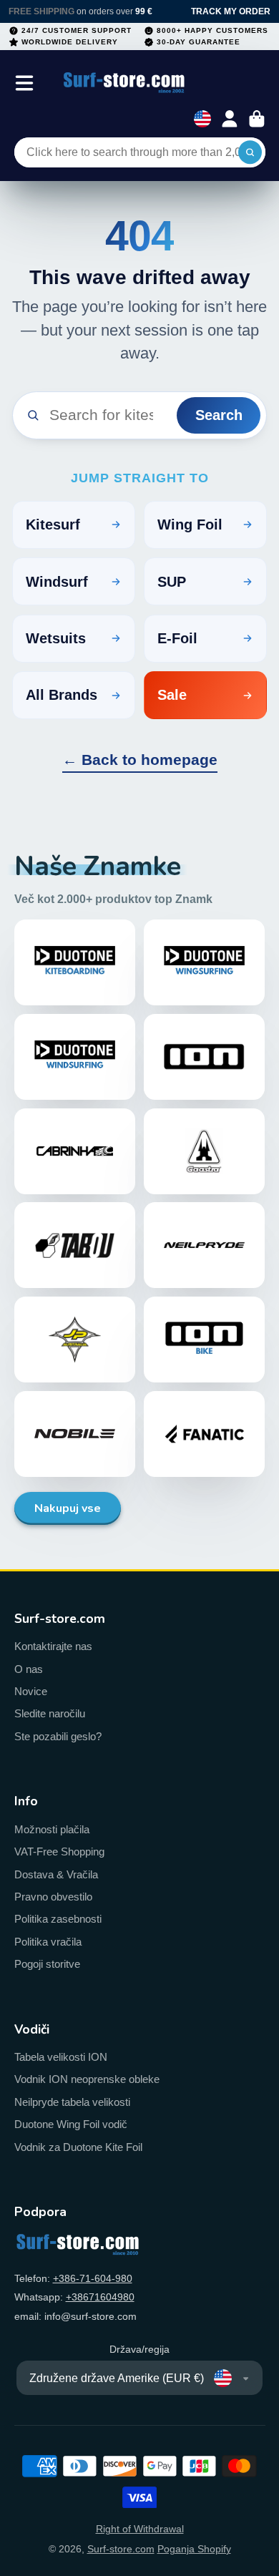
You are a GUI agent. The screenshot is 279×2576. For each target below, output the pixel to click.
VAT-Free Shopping (59, 1851)
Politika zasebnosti (58, 1919)
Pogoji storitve (47, 1964)
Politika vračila (48, 1942)
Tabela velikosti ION (61, 2057)
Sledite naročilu (50, 1713)
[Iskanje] (250, 152)
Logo (124, 83)
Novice (31, 1691)
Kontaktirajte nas (53, 1646)
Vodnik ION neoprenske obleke (87, 2079)
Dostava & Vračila (56, 1874)
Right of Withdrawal (140, 2529)
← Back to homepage (140, 760)
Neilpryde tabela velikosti (72, 2102)
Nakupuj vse (68, 1508)
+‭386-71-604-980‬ (93, 2278)
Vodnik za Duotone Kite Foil (78, 2147)
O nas (29, 1669)
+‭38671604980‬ (100, 2297)
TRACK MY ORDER (231, 11)
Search (219, 415)
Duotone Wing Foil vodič (71, 2124)
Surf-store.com (121, 2549)
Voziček (257, 119)
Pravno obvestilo (53, 1897)
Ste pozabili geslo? (58, 1736)
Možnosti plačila (52, 1829)
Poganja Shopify (194, 2549)
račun (230, 119)
